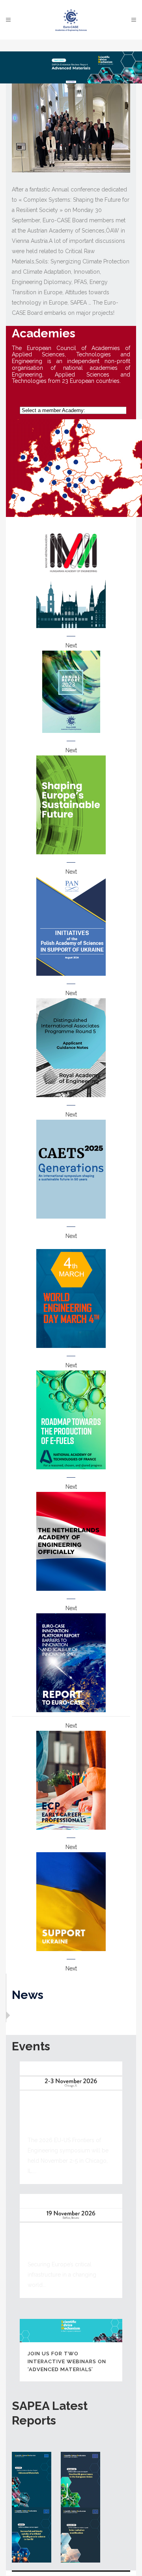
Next (71, 645)
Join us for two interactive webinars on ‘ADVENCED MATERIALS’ (67, 2361)
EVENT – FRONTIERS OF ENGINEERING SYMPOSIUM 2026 (64, 2119)
